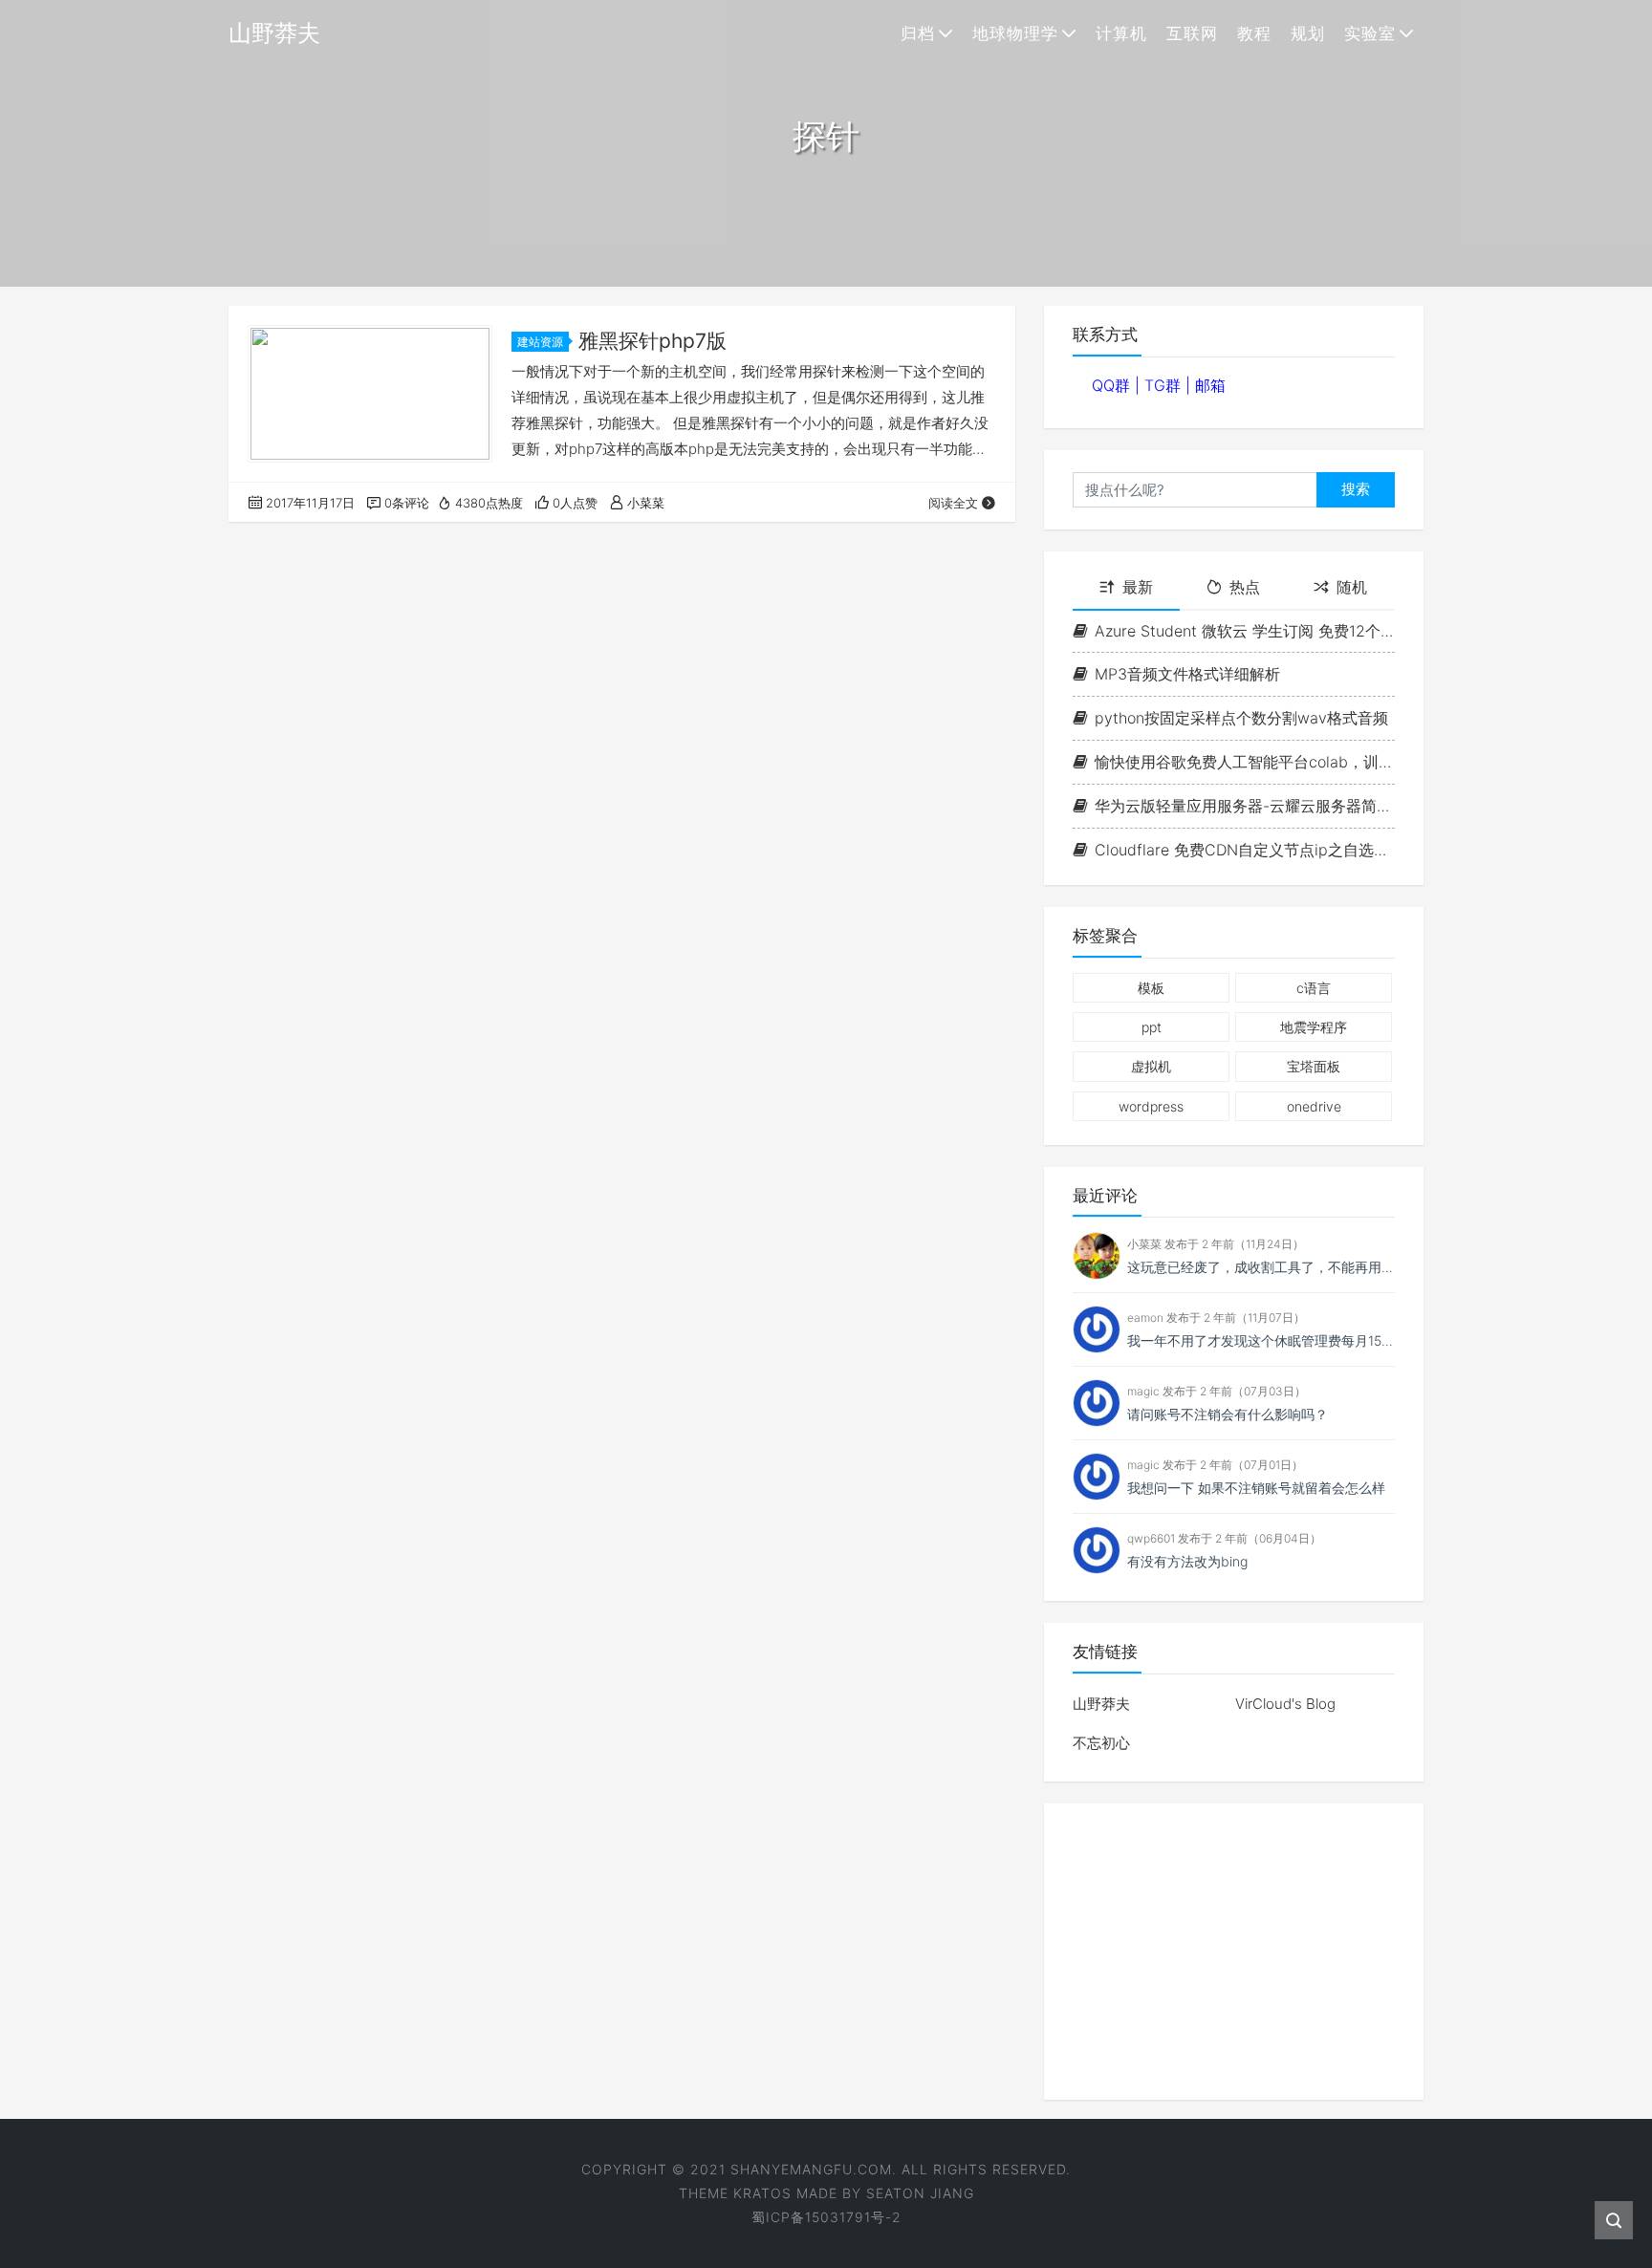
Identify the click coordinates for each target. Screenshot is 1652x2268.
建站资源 (540, 342)
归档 (918, 33)
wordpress (1151, 1106)
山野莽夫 (1101, 1704)
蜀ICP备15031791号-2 (826, 2217)
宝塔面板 (1314, 1066)
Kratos (762, 2193)
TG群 (1165, 385)
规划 (1308, 33)
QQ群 (1113, 385)
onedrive (1314, 1106)
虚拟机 (1151, 1066)
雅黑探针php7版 (652, 341)
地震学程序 (1314, 1027)
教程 (1254, 33)
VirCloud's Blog (1285, 1704)
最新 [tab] (1138, 587)
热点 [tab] (1245, 587)
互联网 (1192, 33)
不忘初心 (1101, 1743)
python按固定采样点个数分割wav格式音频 (1241, 718)
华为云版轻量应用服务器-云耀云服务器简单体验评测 (1245, 806)
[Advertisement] (1234, 1952)
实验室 (1370, 33)
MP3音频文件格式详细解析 (1187, 674)
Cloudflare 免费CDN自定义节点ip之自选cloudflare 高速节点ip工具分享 (1245, 850)
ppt (1152, 1027)
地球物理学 (1015, 33)
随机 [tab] (1352, 587)
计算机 (1121, 33)
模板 (1151, 988)
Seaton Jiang (920, 2193)
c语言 (1314, 988)
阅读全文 (953, 503)
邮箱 (1210, 385)
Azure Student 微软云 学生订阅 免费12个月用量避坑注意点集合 (1245, 631)
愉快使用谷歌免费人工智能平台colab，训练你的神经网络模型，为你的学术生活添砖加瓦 (1245, 762)
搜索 (1356, 489)
